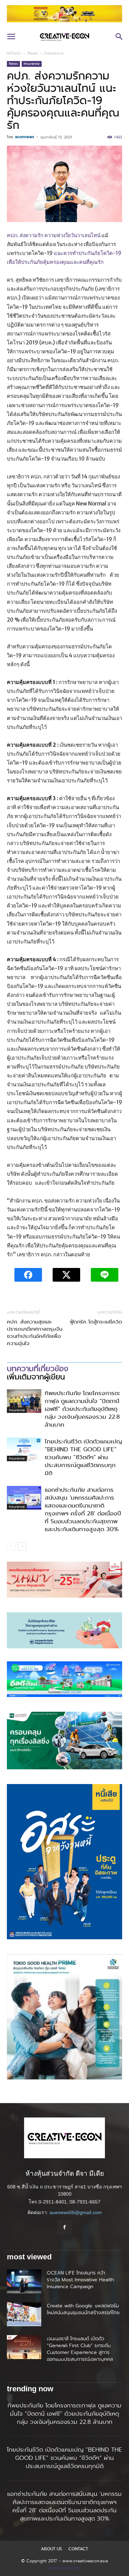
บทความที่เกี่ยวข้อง (37, 1369)
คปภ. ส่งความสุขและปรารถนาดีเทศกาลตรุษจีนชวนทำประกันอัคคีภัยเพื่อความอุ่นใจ (35, 1333)
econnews (25, 137)
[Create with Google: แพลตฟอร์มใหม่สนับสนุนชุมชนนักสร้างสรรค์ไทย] (24, 2314)
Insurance (54, 53)
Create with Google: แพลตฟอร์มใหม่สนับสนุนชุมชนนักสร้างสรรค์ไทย (83, 2309)
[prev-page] (11, 1546)
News (33, 53)
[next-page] (22, 1546)
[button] (11, 37)
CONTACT (78, 2549)
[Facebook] (65, 2227)
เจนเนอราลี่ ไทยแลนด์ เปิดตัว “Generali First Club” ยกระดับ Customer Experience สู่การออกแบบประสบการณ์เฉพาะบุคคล (81, 2352)
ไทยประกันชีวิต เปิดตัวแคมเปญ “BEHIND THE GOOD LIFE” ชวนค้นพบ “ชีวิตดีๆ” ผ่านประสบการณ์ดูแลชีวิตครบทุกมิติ (83, 1457)
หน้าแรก (14, 53)
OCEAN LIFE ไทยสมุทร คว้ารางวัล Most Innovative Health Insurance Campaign (80, 2280)
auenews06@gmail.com (76, 2212)
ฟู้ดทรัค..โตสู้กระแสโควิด (96, 1322)
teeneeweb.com (64, 2568)
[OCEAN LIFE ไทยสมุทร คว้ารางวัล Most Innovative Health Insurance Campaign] (24, 2281)
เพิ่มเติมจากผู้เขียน (36, 1377)
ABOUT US (51, 2549)
